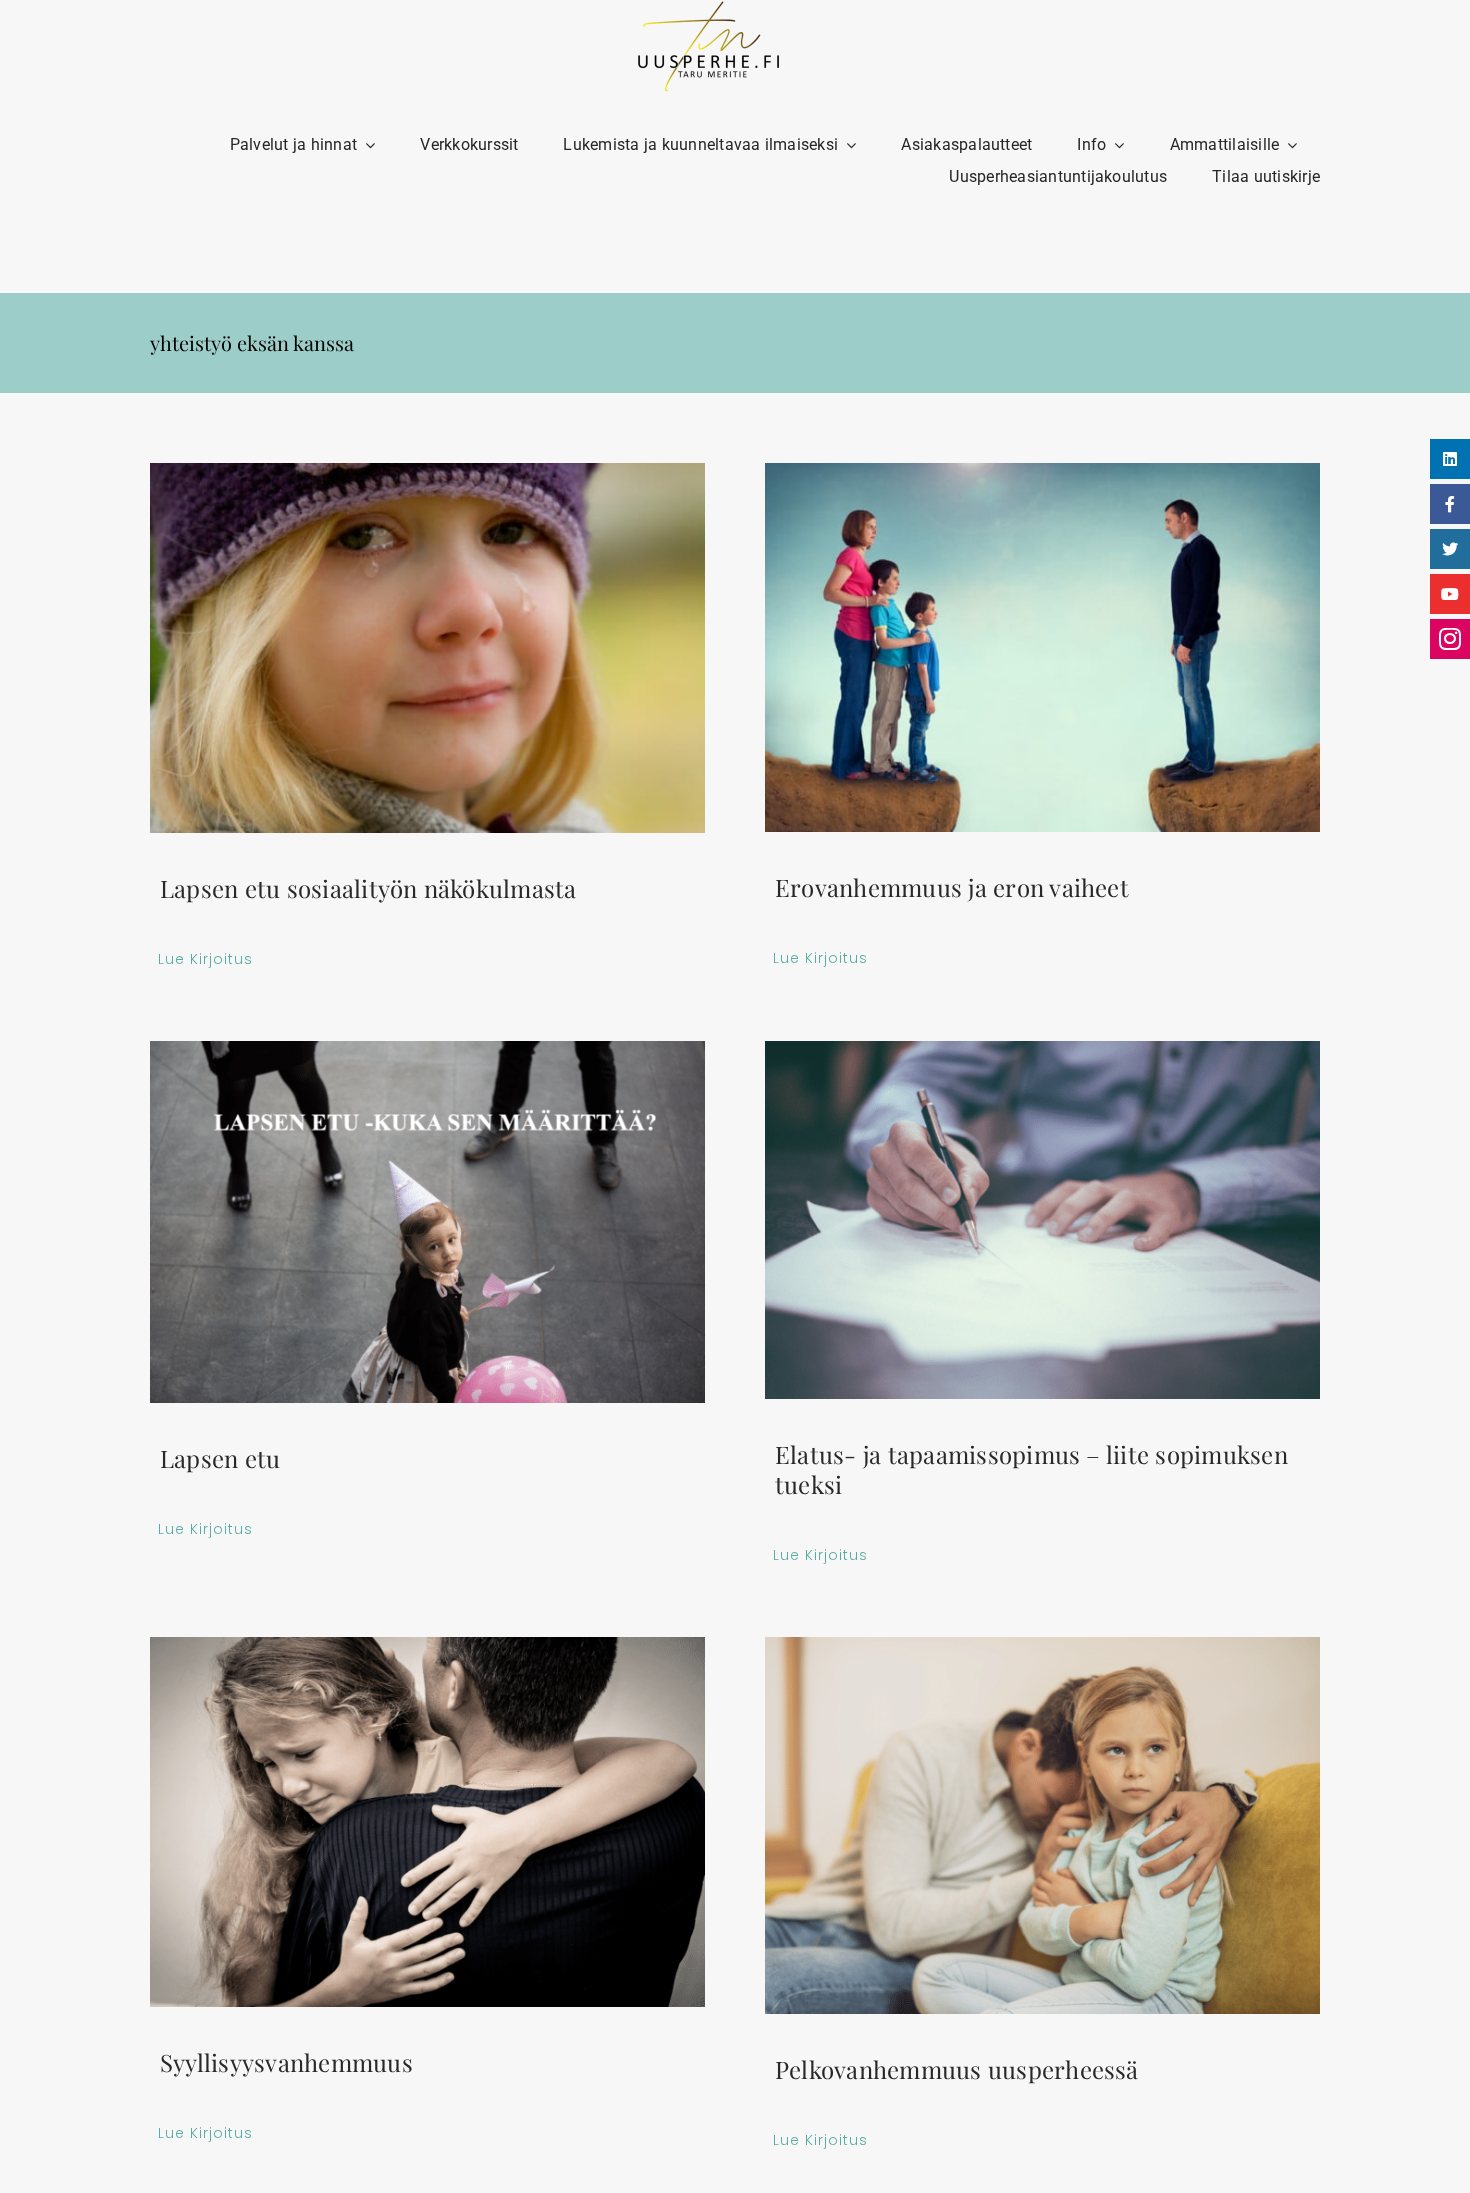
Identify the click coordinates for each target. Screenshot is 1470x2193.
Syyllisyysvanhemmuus (286, 2062)
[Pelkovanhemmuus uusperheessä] (1042, 1825)
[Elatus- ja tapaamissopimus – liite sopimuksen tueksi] (1042, 1220)
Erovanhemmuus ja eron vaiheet (952, 887)
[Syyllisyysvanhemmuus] (427, 1822)
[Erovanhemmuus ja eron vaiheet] (1042, 647)
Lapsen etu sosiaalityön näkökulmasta (368, 888)
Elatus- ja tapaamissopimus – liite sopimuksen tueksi (1031, 1469)
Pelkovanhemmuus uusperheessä (957, 2069)
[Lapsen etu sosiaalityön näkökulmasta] (427, 648)
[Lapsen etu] (427, 1222)
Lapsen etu (220, 1458)
